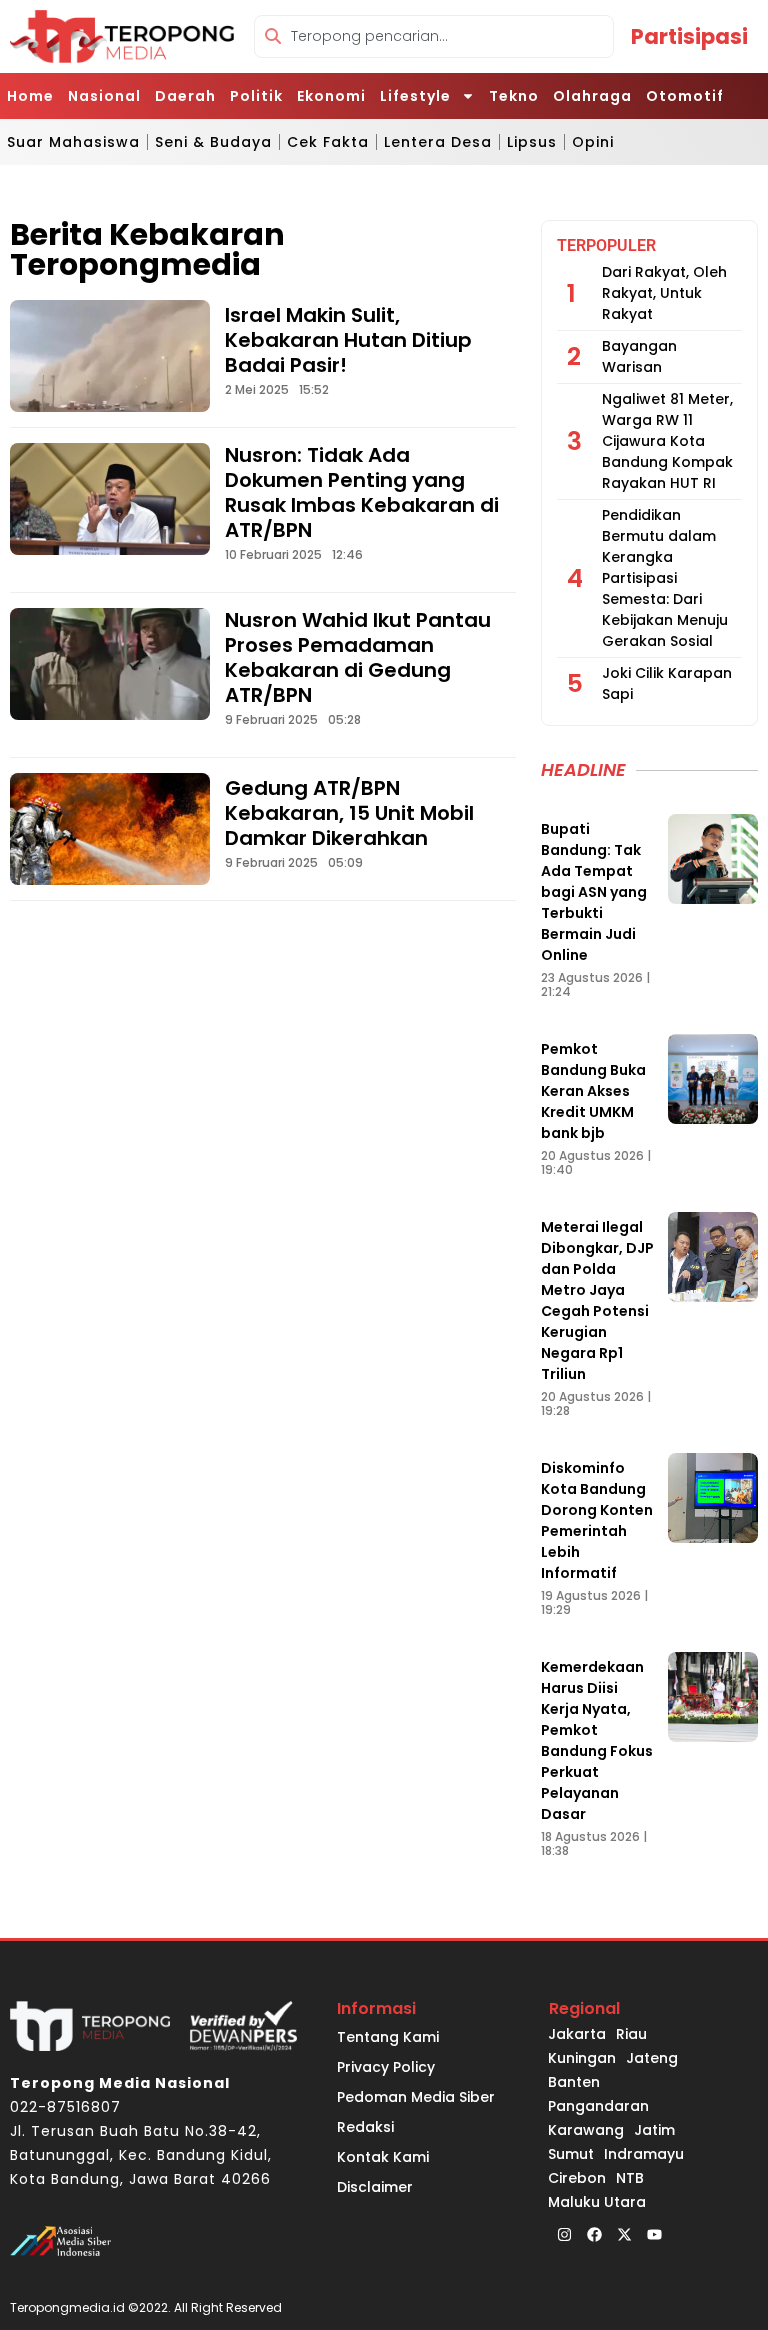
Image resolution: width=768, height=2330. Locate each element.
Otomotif (685, 96)
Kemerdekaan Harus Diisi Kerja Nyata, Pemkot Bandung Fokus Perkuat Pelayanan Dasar (597, 1740)
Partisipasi (689, 36)
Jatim (654, 2130)
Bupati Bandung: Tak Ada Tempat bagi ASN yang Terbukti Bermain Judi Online (594, 892)
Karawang (586, 2130)
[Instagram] (564, 2234)
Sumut (571, 2154)
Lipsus (532, 142)
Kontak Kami (383, 2157)
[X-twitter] (624, 2234)
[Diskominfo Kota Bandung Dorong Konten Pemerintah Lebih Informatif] (713, 1498)
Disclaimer (375, 2187)
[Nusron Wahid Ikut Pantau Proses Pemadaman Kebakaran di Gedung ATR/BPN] (110, 664)
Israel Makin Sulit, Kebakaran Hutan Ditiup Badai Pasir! (348, 340)
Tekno (514, 96)
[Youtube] (654, 2234)
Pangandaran (598, 2106)
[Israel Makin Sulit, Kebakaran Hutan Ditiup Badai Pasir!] (110, 356)
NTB (630, 2178)
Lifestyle (415, 96)
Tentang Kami (388, 2037)
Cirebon (577, 2178)
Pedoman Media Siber (416, 2097)
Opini (593, 142)
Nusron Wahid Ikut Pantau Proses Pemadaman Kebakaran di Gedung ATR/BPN (358, 657)
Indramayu (644, 2154)
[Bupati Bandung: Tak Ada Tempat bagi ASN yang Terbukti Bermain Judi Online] (713, 859)
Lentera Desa (438, 142)
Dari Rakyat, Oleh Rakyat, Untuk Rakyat (664, 293)
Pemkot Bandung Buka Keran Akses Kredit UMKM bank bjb (593, 1091)
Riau (631, 2034)
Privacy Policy (386, 2067)
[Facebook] (594, 2234)
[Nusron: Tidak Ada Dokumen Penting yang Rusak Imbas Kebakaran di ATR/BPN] (110, 499)
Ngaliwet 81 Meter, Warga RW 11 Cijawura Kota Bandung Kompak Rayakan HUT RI (667, 441)
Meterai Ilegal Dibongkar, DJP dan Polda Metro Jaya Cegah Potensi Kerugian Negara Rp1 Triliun (597, 1300)
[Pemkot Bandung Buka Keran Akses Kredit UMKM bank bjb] (713, 1079)
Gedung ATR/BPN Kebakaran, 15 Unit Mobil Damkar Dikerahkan (349, 813)
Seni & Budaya (213, 142)
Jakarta (577, 2034)
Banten (574, 2082)
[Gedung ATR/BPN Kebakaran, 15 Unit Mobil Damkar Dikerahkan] (110, 829)
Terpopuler (606, 245)
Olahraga (592, 96)
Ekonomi (331, 96)
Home (30, 96)
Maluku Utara (597, 2202)
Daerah (185, 96)
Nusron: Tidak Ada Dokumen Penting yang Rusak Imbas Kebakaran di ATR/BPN (362, 492)
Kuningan (582, 2058)
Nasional (104, 96)
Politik (256, 96)
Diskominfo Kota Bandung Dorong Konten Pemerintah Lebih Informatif (597, 1520)
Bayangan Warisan (639, 356)
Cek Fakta (328, 142)
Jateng (652, 2058)
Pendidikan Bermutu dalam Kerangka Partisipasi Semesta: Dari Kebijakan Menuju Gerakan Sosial (665, 578)
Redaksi (365, 2127)
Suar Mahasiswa (73, 142)
